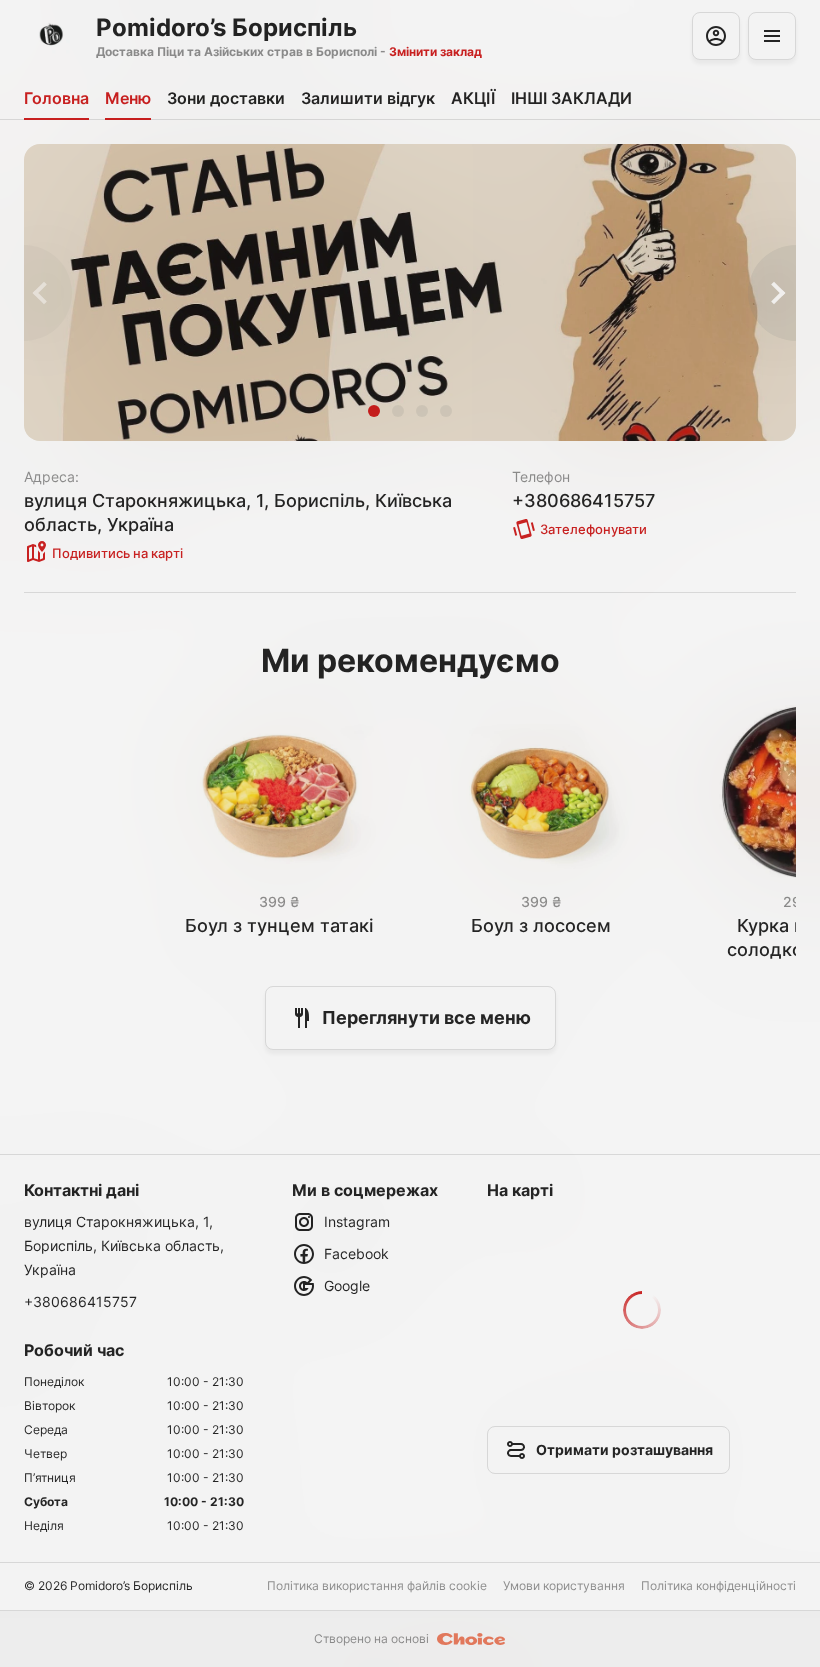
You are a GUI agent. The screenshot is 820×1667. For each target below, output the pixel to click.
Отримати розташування (624, 1449)
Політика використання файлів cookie (377, 1585)
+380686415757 (80, 1301)
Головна (56, 98)
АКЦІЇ (473, 98)
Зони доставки (226, 98)
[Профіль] (716, 36)
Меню (128, 98)
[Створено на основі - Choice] (471, 1639)
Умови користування (564, 1585)
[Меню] (772, 36)
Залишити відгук (368, 98)
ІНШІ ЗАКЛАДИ (571, 98)
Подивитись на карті (117, 553)
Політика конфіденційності (718, 1585)
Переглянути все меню (426, 1017)
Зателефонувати (593, 529)
